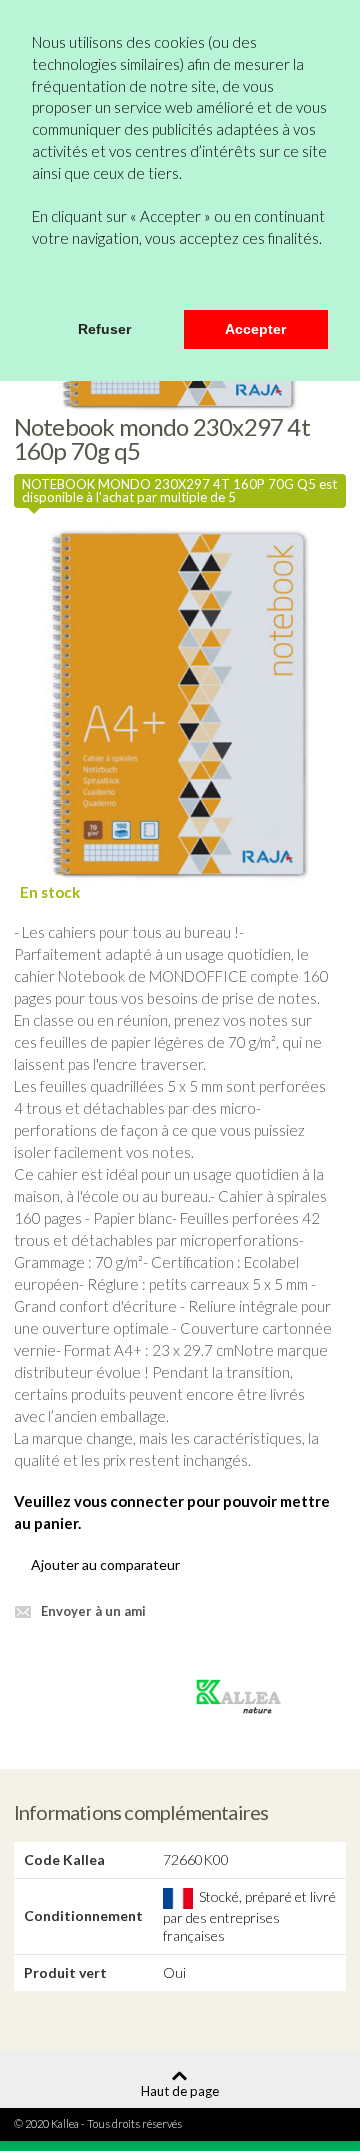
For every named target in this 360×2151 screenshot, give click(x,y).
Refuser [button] (104, 329)
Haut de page (180, 2090)
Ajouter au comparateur (105, 1564)
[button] (35, 283)
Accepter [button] (255, 329)
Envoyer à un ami (93, 1611)
